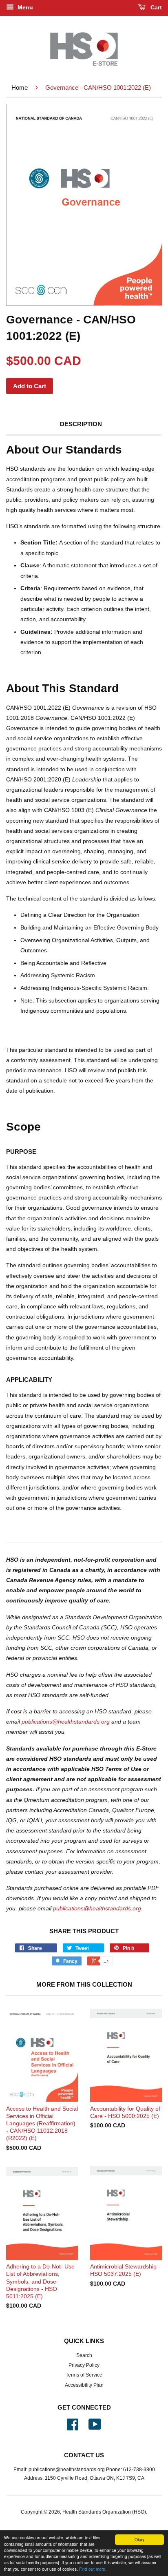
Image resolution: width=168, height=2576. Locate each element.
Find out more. (93, 2569)
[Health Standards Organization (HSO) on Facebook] (73, 2428)
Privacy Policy (84, 2365)
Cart (155, 7)
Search (84, 2355)
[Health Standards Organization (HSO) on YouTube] (95, 2428)
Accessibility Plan (84, 2385)
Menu (24, 7)
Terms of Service (84, 2375)
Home (20, 87)
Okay (139, 2539)
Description (81, 424)
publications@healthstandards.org (66, 1722)
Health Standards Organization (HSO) (104, 2512)
